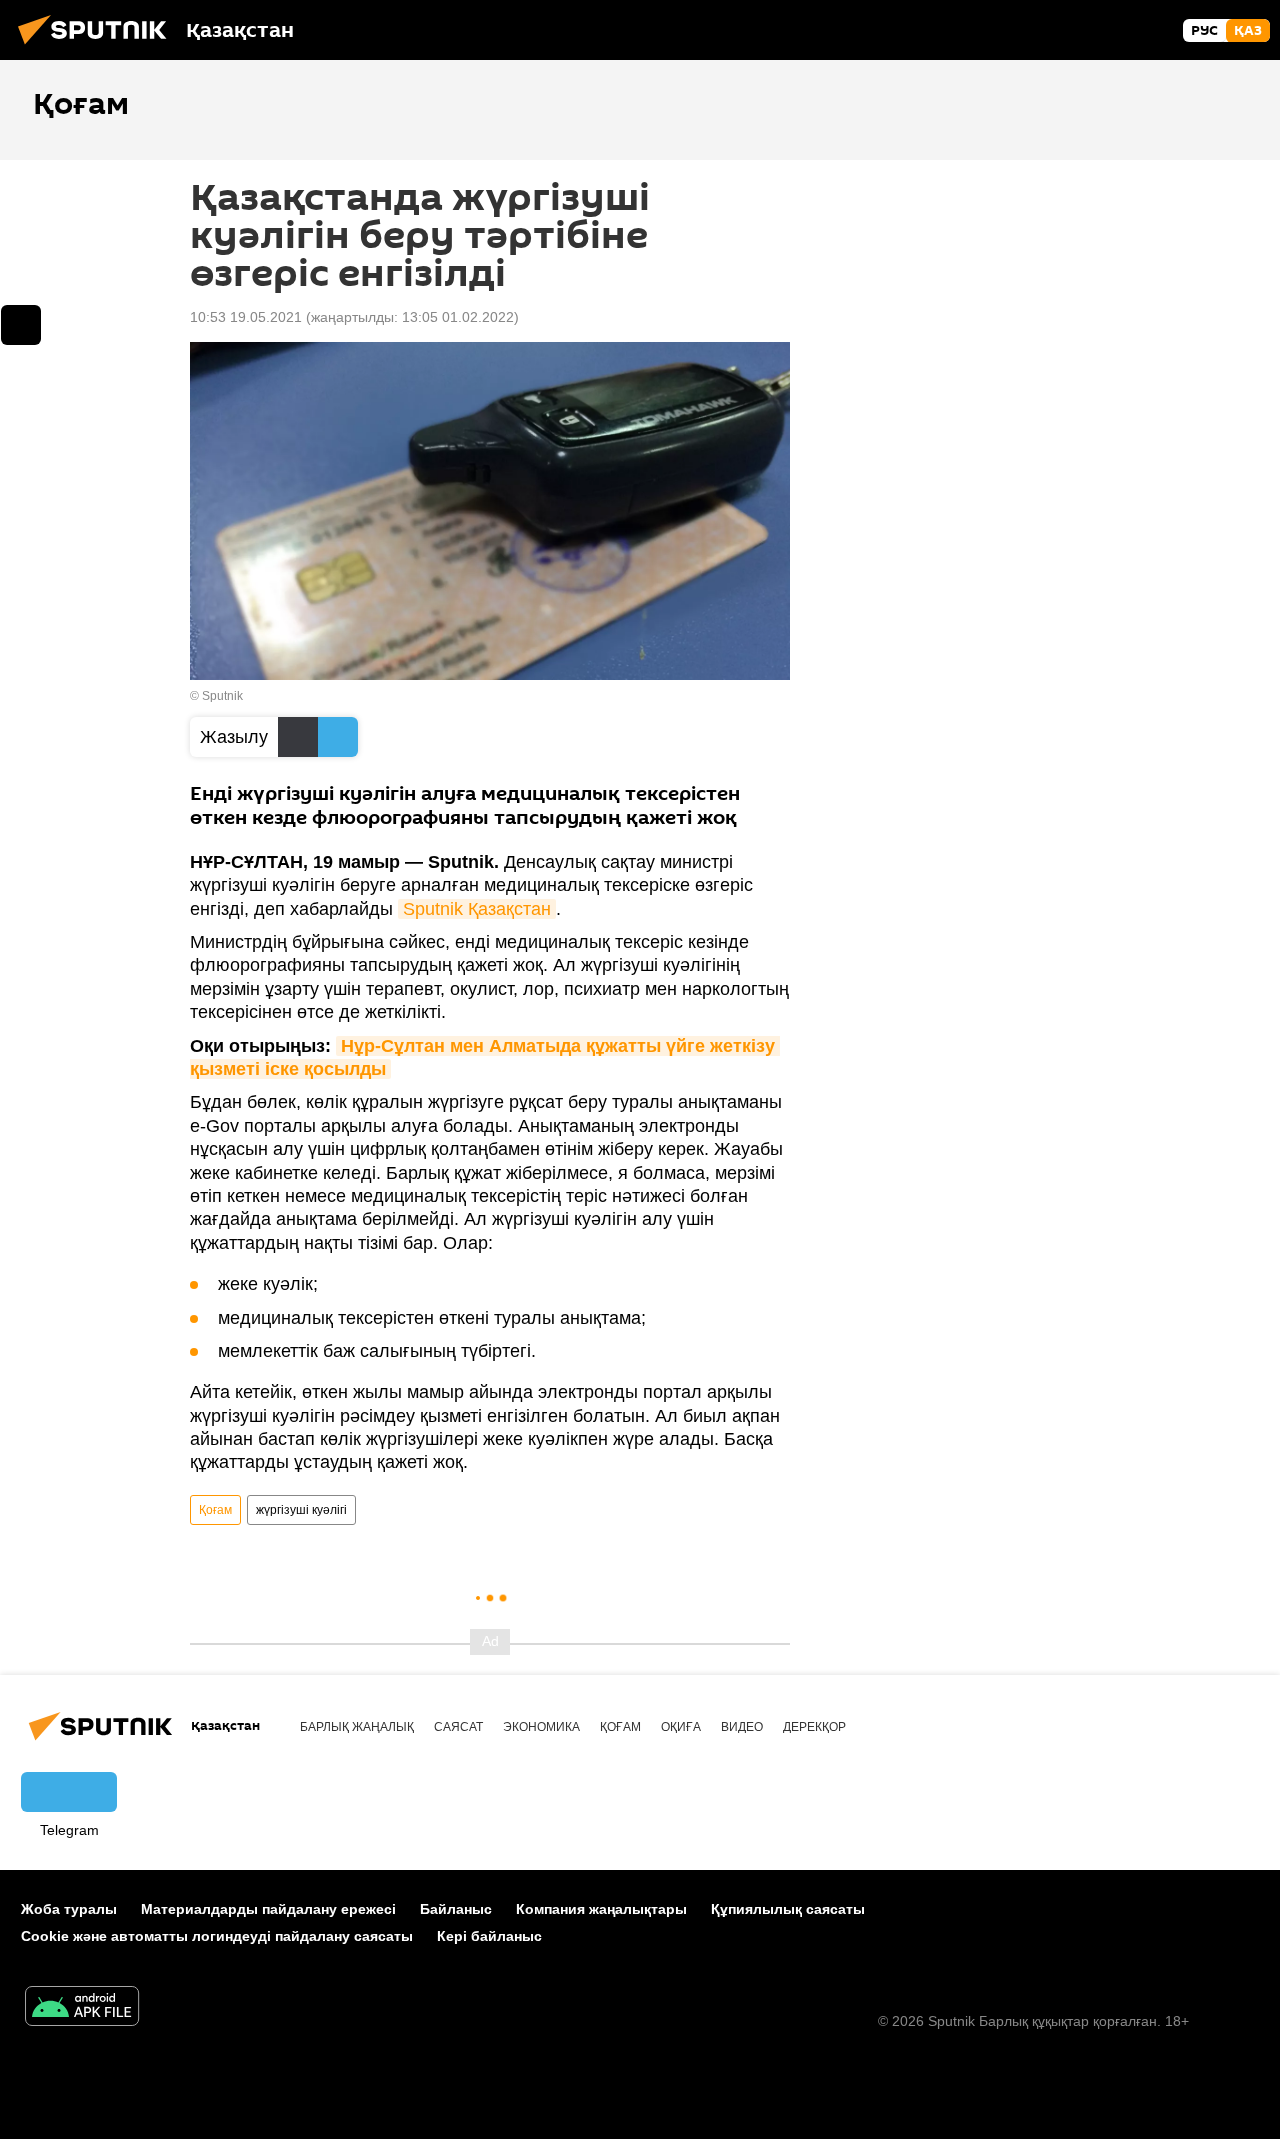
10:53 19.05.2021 (246, 317)
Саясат (458, 1727)
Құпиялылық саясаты (788, 1909)
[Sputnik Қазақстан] (98, 47)
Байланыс (456, 1909)
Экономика (541, 1727)
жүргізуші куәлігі (301, 1510)
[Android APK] (82, 2008)
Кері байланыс (489, 1936)
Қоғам (215, 1510)
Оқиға (681, 1727)
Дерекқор (814, 1727)
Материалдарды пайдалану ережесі (268, 1909)
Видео (742, 1727)
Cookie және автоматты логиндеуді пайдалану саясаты (217, 1936)
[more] (21, 325)
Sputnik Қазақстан (477, 909)
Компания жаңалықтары (601, 1909)
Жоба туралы (69, 1909)
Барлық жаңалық (357, 1727)
